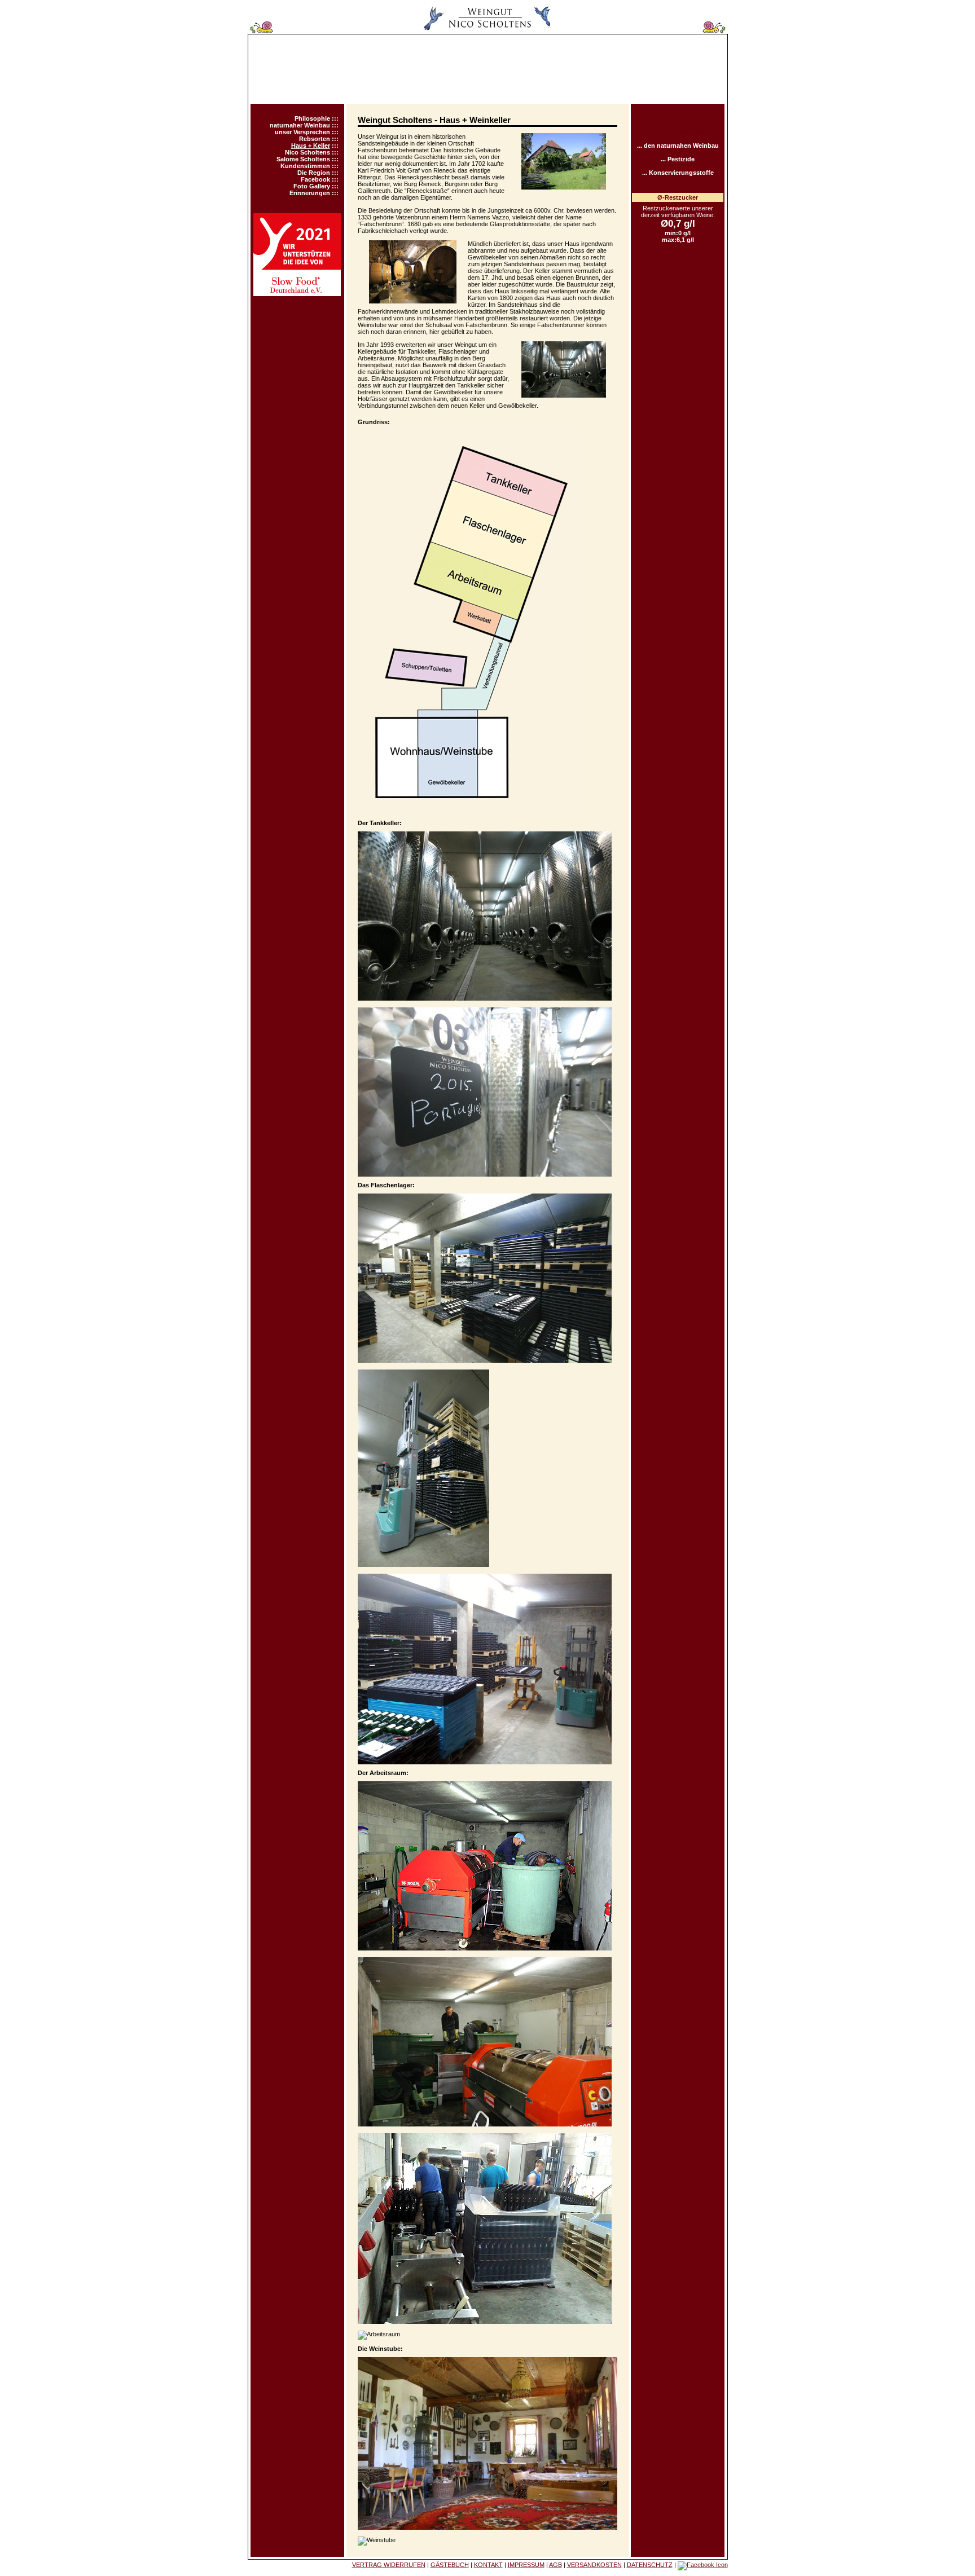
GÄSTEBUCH (450, 2565)
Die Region (314, 173)
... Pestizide (678, 159)
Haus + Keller (311, 146)
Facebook (315, 179)
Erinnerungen (310, 193)
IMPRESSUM (526, 2565)
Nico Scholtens (308, 152)
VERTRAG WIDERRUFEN (389, 2565)
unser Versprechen (302, 132)
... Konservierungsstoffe (678, 173)
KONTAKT (488, 2565)
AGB (555, 2565)
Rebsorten (315, 139)
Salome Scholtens (303, 159)
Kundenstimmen (305, 166)
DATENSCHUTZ (650, 2565)
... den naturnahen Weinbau (678, 146)
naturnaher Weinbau (300, 125)
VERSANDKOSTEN (594, 2565)
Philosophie (312, 118)
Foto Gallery (312, 186)
